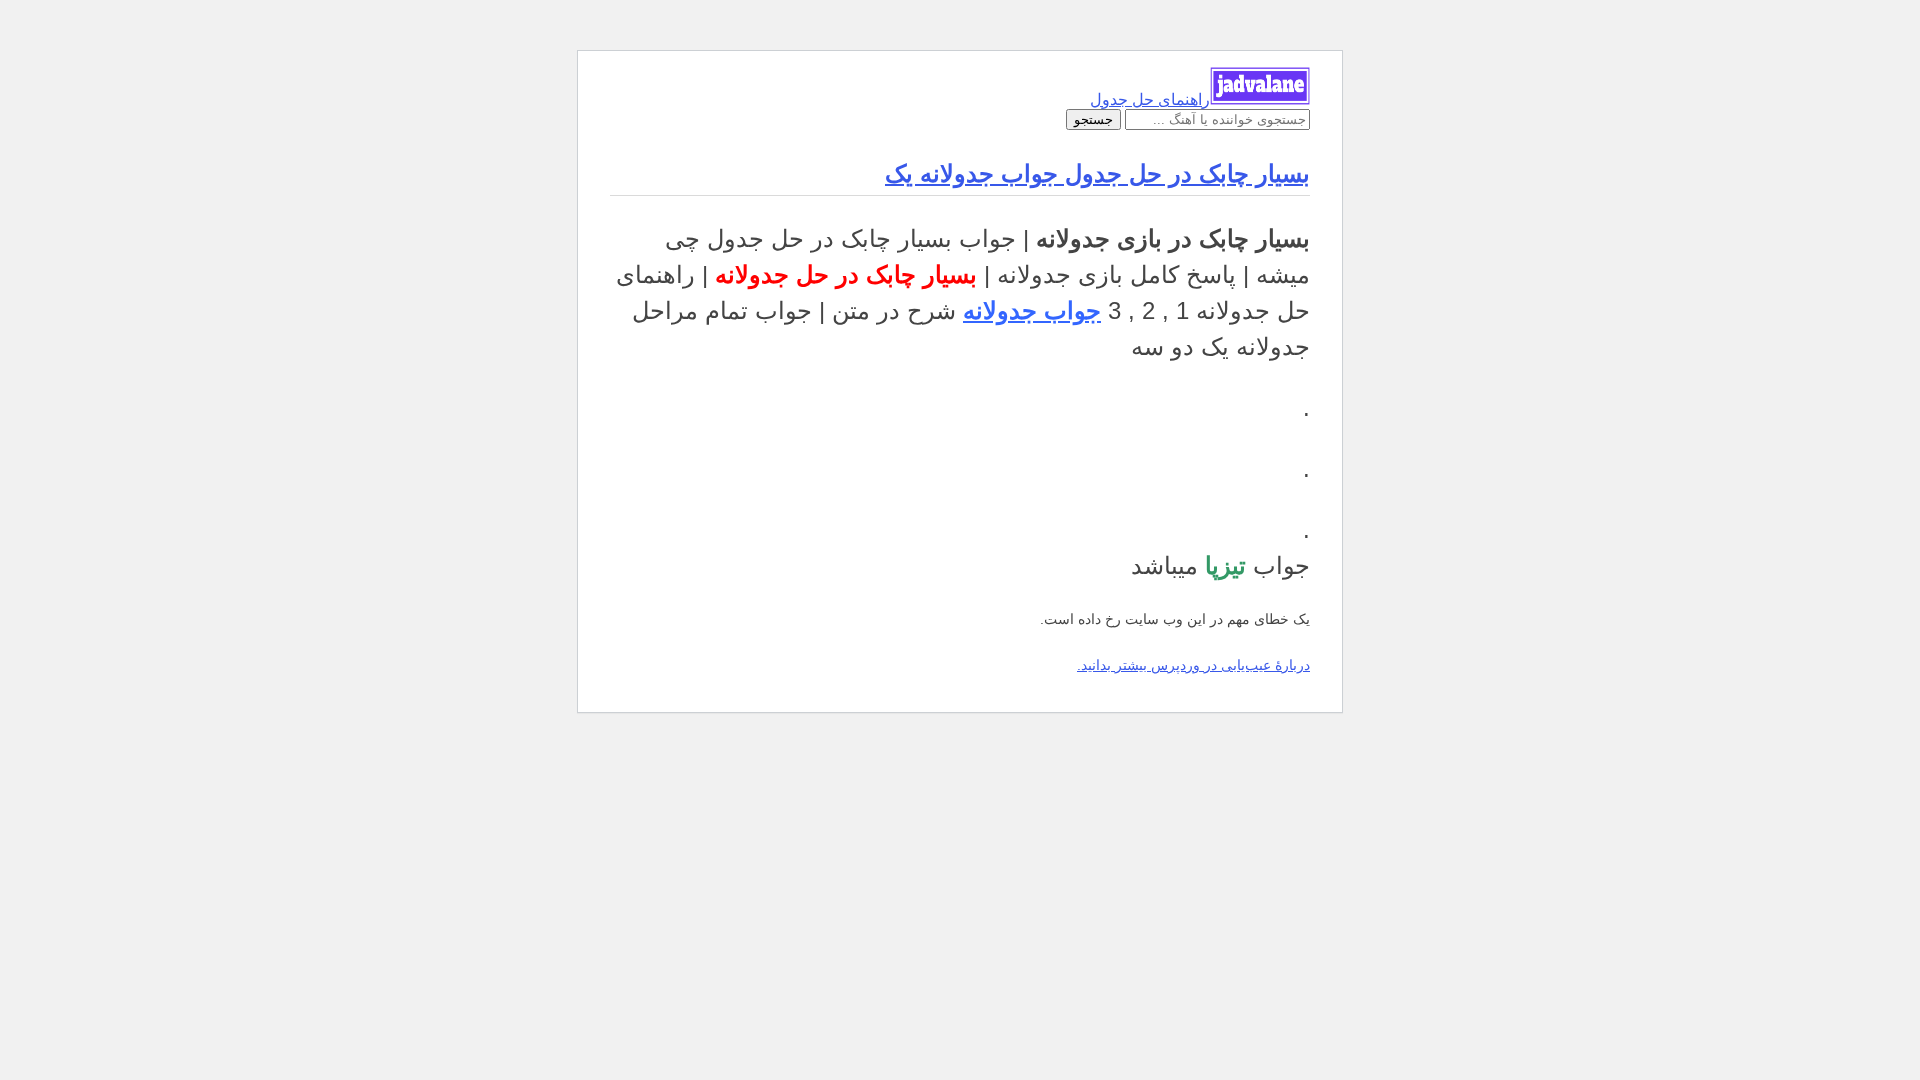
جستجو (1093, 119)
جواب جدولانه (1032, 310)
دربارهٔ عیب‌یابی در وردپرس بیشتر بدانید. (1193, 665)
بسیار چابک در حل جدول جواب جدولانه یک (1097, 173)
